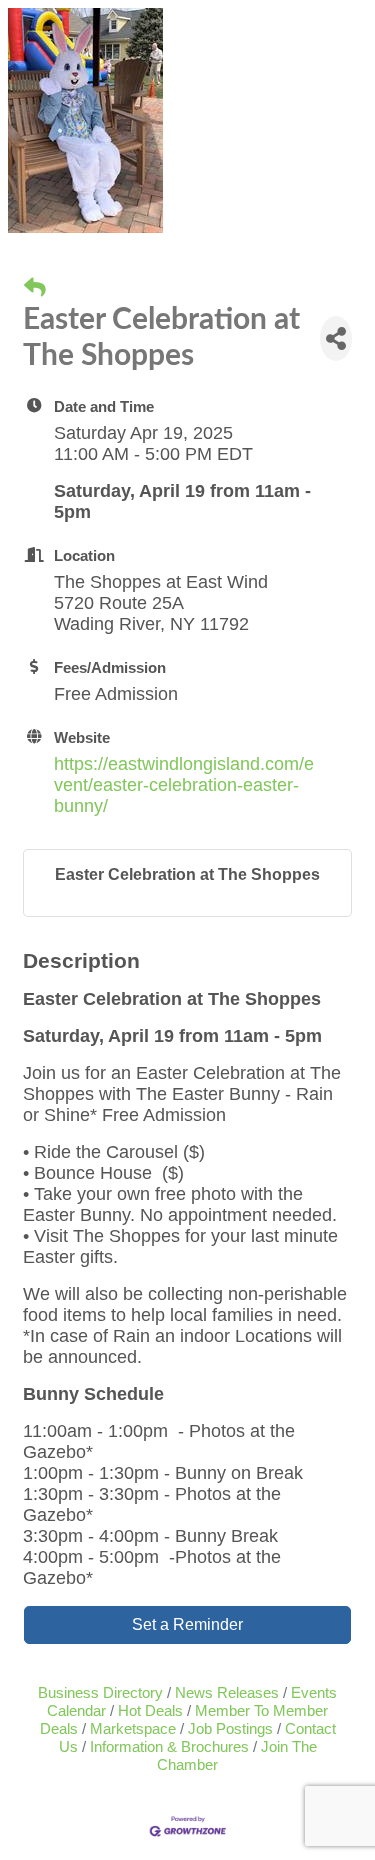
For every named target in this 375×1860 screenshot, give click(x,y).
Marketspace (133, 1728)
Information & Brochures (169, 1746)
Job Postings (230, 1728)
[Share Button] (336, 338)
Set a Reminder (187, 1624)
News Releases (227, 1692)
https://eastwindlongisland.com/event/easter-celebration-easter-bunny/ (184, 785)
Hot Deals (150, 1710)
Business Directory (100, 1692)
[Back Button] (35, 288)
